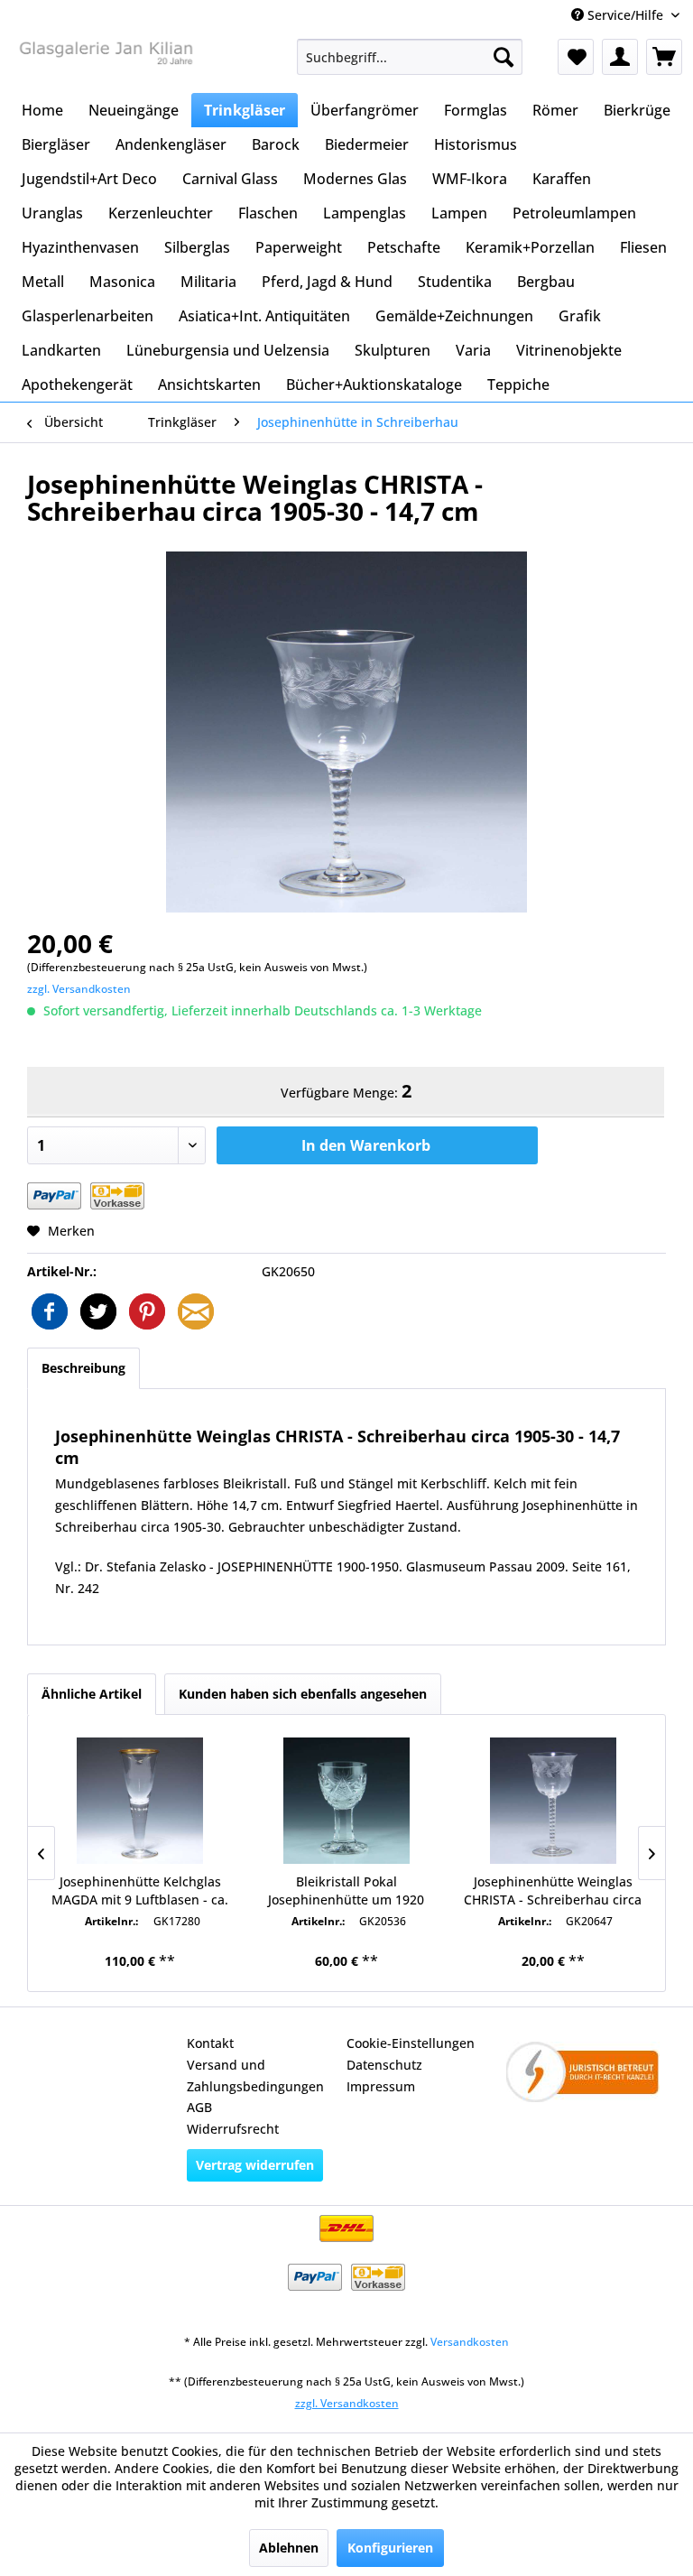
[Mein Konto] (620, 57)
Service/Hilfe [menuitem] (625, 15)
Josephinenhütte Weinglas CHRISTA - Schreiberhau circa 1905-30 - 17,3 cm (553, 1891)
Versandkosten (470, 2342)
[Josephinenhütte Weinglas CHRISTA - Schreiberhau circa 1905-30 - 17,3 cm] (553, 1801)
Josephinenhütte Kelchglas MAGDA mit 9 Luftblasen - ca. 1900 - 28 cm (140, 1891)
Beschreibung (83, 1368)
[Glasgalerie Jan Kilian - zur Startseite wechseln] (105, 61)
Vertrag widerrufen (255, 2165)
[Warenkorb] (664, 57)
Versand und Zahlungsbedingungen (255, 2076)
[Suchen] (504, 57)
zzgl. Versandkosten (79, 989)
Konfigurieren (390, 2548)
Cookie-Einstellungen (411, 2043)
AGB (199, 2107)
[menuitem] (410, 57)
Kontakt (210, 2043)
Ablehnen (289, 2548)
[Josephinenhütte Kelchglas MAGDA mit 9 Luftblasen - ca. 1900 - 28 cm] (140, 1801)
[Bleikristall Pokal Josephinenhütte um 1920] (347, 1801)
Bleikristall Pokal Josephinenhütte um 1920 (346, 1890)
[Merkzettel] (576, 57)
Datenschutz (384, 2065)
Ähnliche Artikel (92, 1694)
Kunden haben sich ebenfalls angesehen (303, 1694)
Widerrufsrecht (233, 2129)
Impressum (381, 2086)
